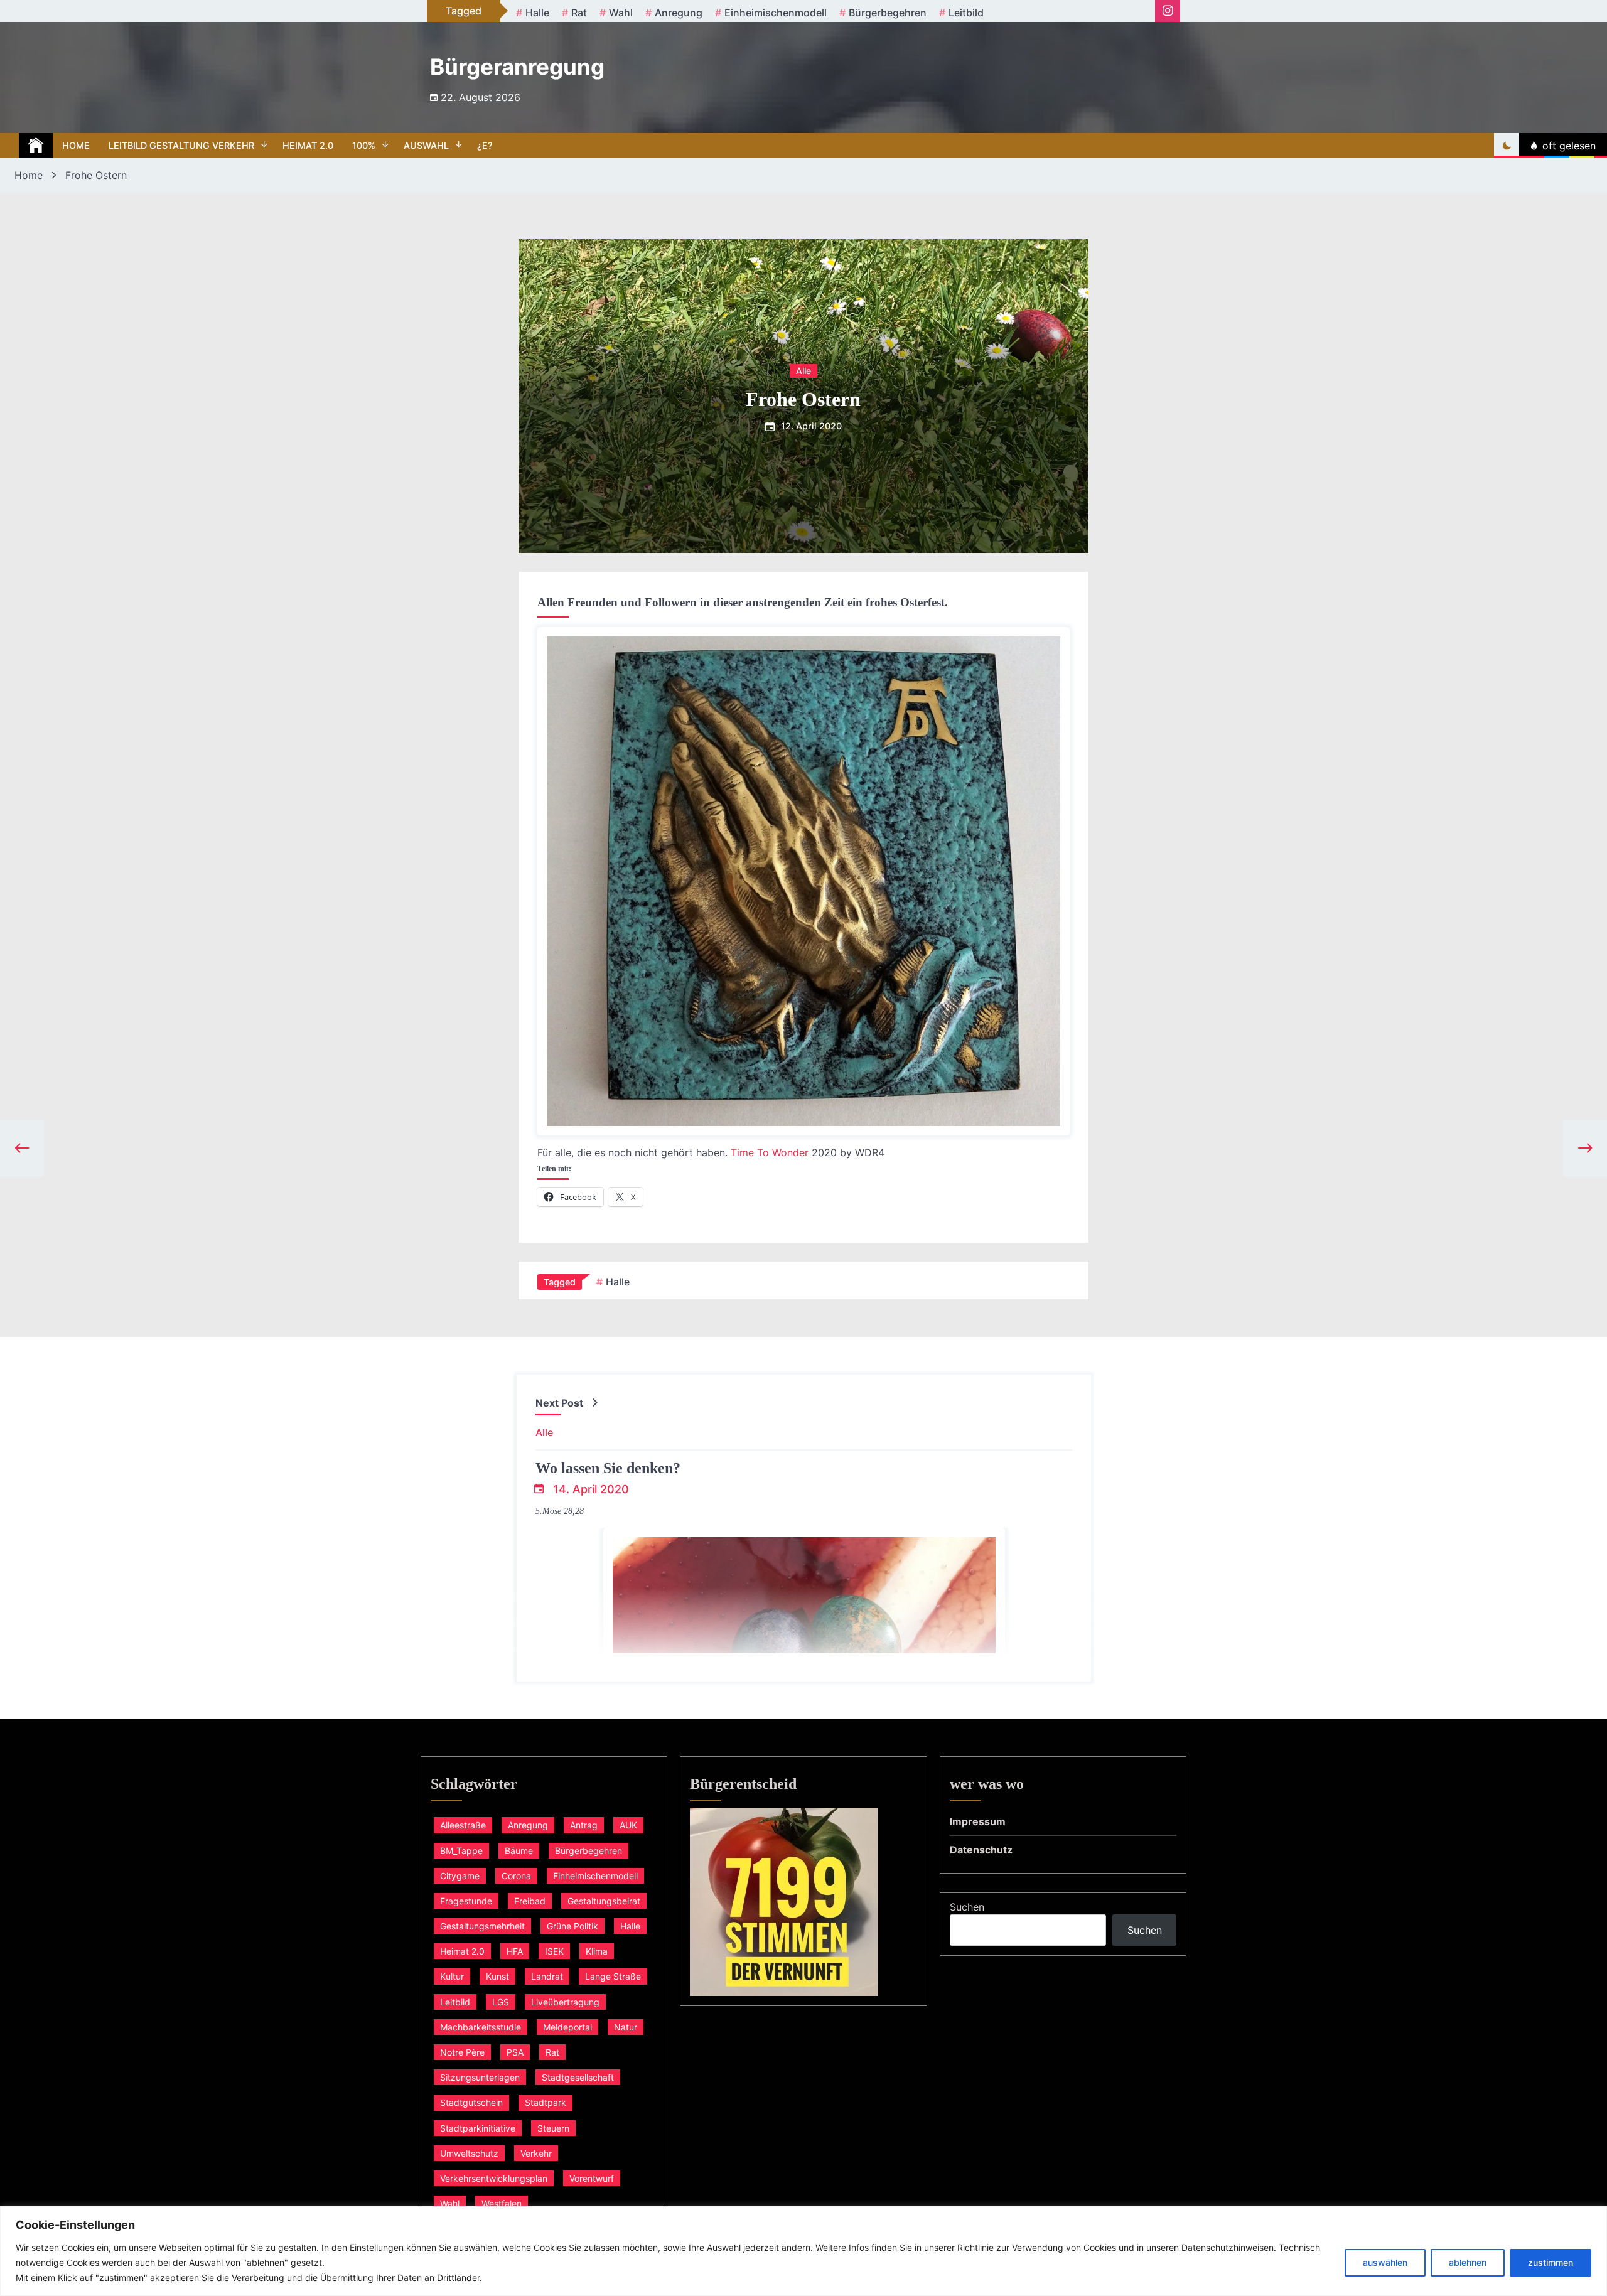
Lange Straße (613, 1976)
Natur (626, 2027)
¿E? (485, 145)
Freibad (530, 1901)
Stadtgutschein (471, 2102)
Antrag (584, 1825)
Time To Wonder (770, 1152)
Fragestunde (466, 1901)
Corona (516, 1876)
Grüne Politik (572, 1926)
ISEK (554, 1951)
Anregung (679, 13)
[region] (803, 2251)
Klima (597, 1951)
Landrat (547, 1976)
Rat (579, 13)
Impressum (978, 1821)
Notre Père (462, 2052)
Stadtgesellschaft (578, 2077)
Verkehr (536, 2153)
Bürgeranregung (517, 67)
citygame (460, 1876)
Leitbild (966, 13)
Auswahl (426, 145)
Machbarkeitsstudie (481, 2027)
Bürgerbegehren (888, 13)
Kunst (497, 1976)
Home (76, 145)
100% (364, 145)
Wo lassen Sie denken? (608, 1468)
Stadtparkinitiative (478, 2128)
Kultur (452, 1976)
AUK (628, 1825)
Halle (537, 13)
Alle (803, 370)
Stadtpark (546, 2102)
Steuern (553, 2128)
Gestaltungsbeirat (604, 1901)
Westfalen (502, 2203)
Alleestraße (463, 1825)
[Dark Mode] (1507, 146)
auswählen (1385, 2262)
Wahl (621, 13)
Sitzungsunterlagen (480, 2077)
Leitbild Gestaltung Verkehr (181, 145)
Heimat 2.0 (308, 145)
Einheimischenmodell (776, 13)
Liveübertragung (565, 2002)
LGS (501, 2002)
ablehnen (1468, 2262)
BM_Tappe (461, 1851)
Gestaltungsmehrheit (482, 1926)
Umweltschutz (469, 2153)
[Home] (36, 146)
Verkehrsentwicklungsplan (494, 2178)
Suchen (967, 1907)
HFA (515, 1951)
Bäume (519, 1851)
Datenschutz (981, 1850)
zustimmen (1551, 2262)
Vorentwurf (592, 2178)
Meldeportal (567, 2027)
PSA (515, 2052)
